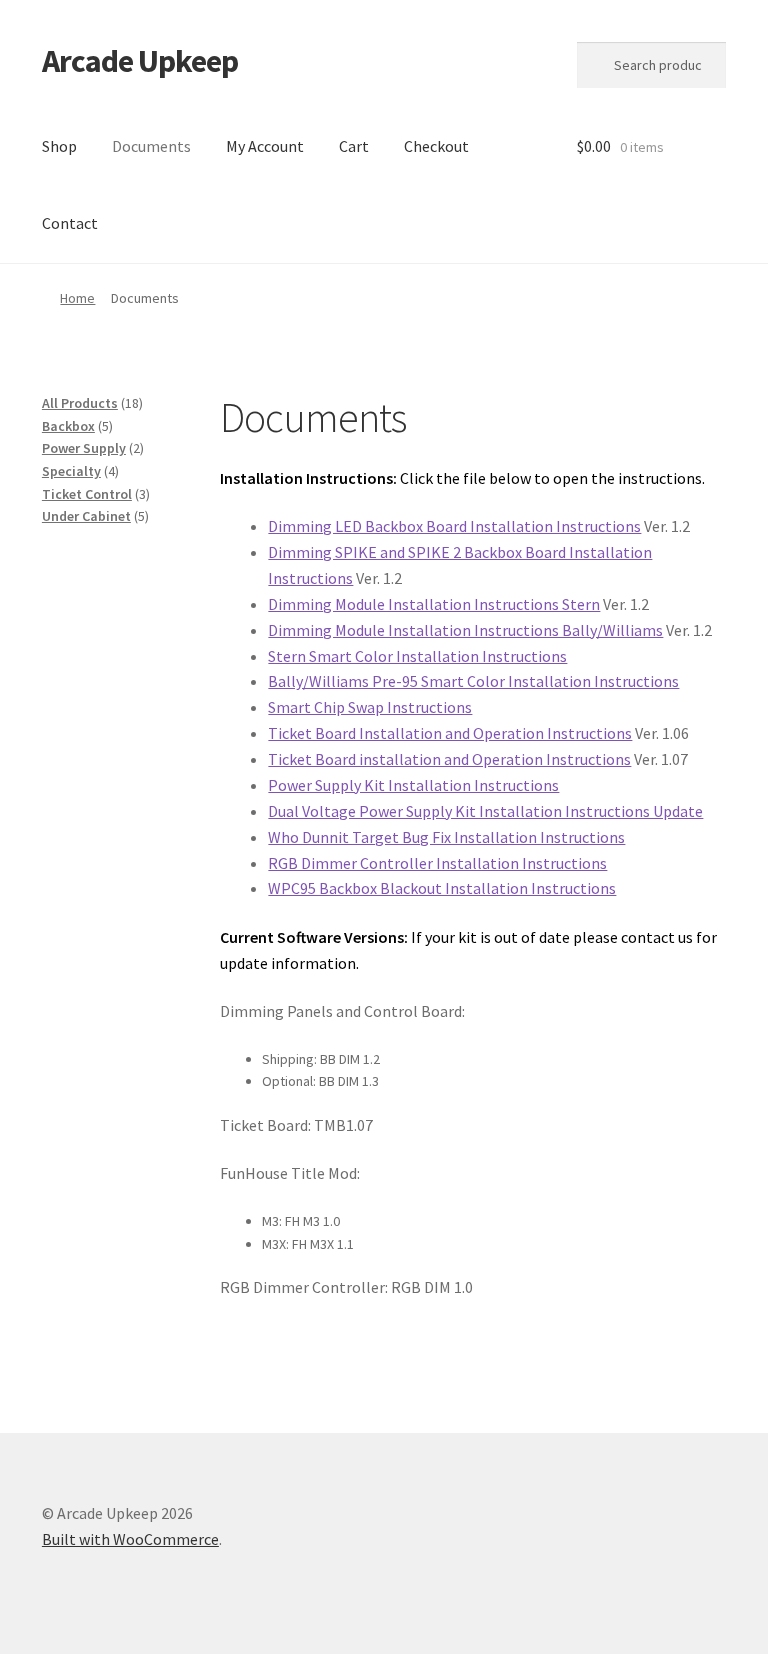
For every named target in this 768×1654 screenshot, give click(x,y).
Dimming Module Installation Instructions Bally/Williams (465, 630)
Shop (59, 146)
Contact (70, 223)
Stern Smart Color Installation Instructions (417, 656)
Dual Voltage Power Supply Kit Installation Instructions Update (485, 811)
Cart (354, 146)
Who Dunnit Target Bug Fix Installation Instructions (446, 837)
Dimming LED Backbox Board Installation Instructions (454, 526)
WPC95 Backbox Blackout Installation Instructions (442, 888)
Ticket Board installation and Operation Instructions (449, 759)
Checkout (436, 146)
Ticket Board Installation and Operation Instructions (450, 733)
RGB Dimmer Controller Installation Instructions (437, 863)
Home (77, 298)
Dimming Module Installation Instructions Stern (434, 604)
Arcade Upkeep (140, 61)
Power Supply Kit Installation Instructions (413, 785)
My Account (265, 146)
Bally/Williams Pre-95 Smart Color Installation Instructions (473, 681)
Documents (151, 146)
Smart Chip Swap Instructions (370, 707)
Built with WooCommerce (130, 1539)
